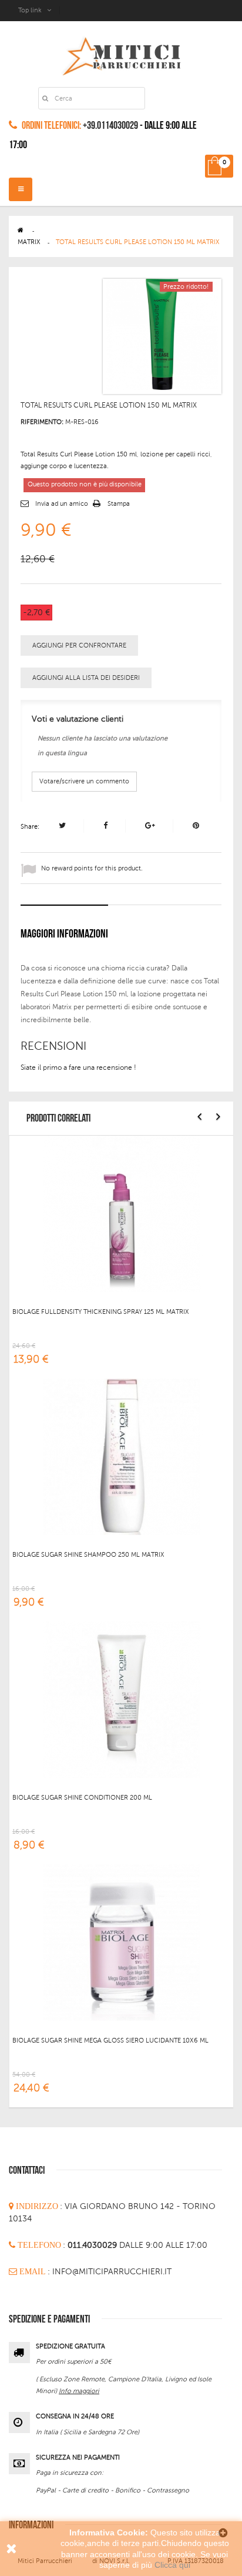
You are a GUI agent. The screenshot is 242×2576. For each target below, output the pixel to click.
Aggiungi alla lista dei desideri (86, 678)
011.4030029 (93, 2245)
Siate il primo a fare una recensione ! (78, 1067)
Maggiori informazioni (64, 934)
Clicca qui (172, 2565)
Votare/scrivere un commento (84, 781)
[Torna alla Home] (21, 230)
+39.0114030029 (110, 126)
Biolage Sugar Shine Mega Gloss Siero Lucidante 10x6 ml (110, 2041)
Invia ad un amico (62, 504)
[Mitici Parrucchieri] (121, 54)
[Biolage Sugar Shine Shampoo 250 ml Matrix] (122, 1456)
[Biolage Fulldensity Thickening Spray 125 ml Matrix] (122, 1213)
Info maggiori (79, 2391)
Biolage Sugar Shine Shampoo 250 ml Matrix (88, 1555)
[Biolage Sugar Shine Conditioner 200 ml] (122, 1699)
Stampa (119, 504)
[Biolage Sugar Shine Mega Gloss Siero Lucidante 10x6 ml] (122, 1942)
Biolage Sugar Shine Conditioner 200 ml (82, 1798)
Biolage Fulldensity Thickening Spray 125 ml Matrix (101, 1312)
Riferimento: (42, 422)
